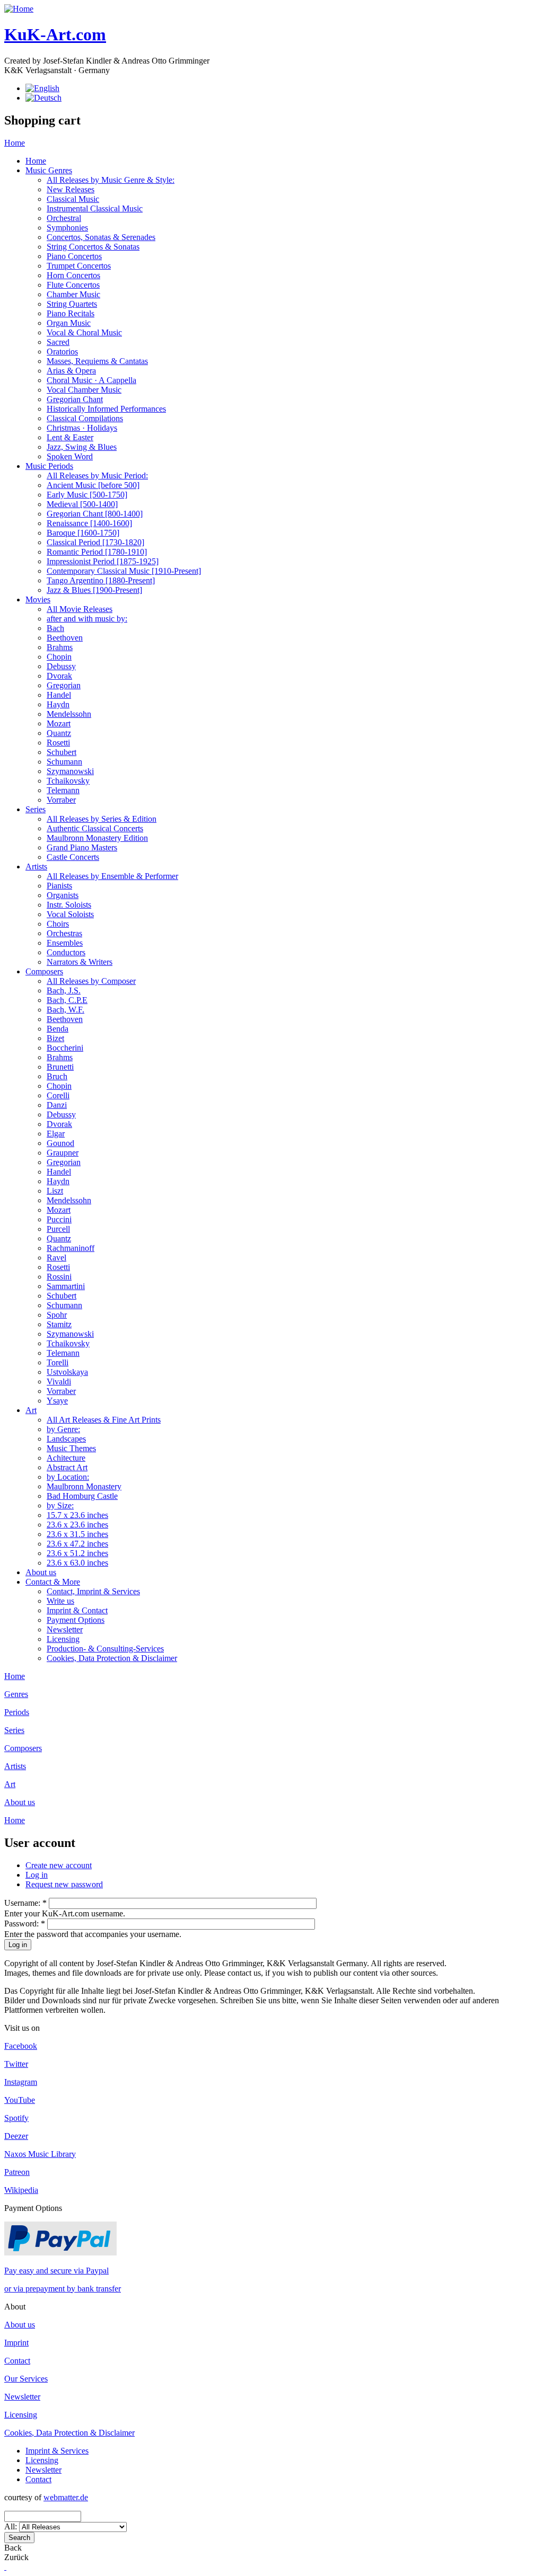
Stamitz (59, 1324)
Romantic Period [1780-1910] (97, 552)
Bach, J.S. (64, 991)
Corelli (58, 1095)
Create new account (59, 1865)
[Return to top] (5, 2567)
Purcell (58, 1229)
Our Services (26, 2379)
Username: (25, 1903)
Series (36, 809)
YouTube (20, 2100)
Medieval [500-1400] (82, 504)
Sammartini (66, 1286)
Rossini (59, 1277)
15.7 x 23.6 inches (77, 1515)
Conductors (66, 952)
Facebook (21, 2046)
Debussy (61, 666)
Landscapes (66, 1439)
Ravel (56, 1258)
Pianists (59, 886)
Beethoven (65, 638)
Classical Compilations (85, 418)
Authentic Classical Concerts (95, 828)
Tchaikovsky (68, 781)
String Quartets (72, 304)
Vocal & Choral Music (84, 332)
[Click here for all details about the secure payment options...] (60, 2253)
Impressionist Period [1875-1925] (103, 561)
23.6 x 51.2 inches (77, 1553)
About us (41, 1572)
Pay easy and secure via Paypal (56, 2271)
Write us (60, 1601)
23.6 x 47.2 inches (77, 1544)
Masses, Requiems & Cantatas (97, 361)
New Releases (71, 189)
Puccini (59, 1219)
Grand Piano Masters (82, 847)
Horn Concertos (73, 275)
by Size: (60, 1505)
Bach (55, 628)
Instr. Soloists (69, 905)
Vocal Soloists (70, 914)
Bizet (55, 1038)
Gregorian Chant (75, 399)
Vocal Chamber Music (84, 390)
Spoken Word (70, 456)
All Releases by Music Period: (97, 476)
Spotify (16, 2118)
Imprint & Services (57, 2451)
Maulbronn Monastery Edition (97, 838)
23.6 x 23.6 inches (77, 1525)
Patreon (17, 2172)
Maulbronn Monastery (84, 1486)
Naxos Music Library (40, 2154)
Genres (16, 1694)
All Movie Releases (80, 609)
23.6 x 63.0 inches (77, 1563)
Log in (37, 1875)
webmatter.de (66, 2497)
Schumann (64, 762)
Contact (17, 2361)
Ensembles (65, 943)
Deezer (16, 2136)
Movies (38, 599)
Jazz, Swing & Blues (82, 447)
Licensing (63, 1639)
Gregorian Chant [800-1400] (95, 514)
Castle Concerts (73, 857)
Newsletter (65, 1629)
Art (31, 1410)
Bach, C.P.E (67, 1000)
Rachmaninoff (71, 1248)
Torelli (58, 1362)
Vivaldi (59, 1382)
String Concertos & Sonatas (93, 247)
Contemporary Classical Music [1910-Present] (124, 571)
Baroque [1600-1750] (83, 533)
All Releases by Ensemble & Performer (112, 876)
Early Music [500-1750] (87, 495)
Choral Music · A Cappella (91, 380)
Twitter (16, 2064)
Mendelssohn (69, 714)
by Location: (68, 1477)
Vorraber (61, 800)
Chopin (59, 657)
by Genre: (63, 1429)
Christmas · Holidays (82, 428)
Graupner (63, 1153)
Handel (59, 695)
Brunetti (60, 1067)
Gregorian (64, 685)
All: (12, 2526)
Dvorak (59, 676)
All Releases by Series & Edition (102, 819)
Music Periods (49, 466)
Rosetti (58, 743)
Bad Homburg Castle (82, 1496)
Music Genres (49, 170)
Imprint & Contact (77, 1610)
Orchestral (64, 218)
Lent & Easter (70, 437)
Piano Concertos (74, 256)
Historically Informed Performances (106, 409)
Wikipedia (21, 2190)
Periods (17, 1712)
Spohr (57, 1315)
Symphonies (67, 228)
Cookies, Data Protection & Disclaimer (112, 1658)
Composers (44, 971)
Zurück (16, 2557)
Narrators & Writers (80, 962)
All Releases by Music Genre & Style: (111, 180)
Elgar (56, 1134)
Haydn (58, 704)
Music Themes (71, 1448)
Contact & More (53, 1582)
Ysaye (57, 1401)
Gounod (60, 1143)
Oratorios (62, 352)
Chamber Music (73, 294)
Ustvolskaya (67, 1372)
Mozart (59, 723)
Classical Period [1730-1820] (95, 542)
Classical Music (73, 199)
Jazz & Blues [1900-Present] (94, 590)
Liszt (55, 1191)
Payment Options (76, 1620)
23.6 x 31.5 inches (77, 1534)
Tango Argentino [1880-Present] (101, 580)
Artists (36, 867)
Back (13, 2548)
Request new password (64, 1884)
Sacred (58, 342)
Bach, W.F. (65, 1010)
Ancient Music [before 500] (93, 485)
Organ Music (69, 323)
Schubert (62, 752)
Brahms (60, 647)
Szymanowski (70, 771)
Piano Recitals (71, 313)
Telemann (63, 790)
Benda (58, 1029)
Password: (25, 1924)
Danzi (57, 1105)
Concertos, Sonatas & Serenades (101, 237)
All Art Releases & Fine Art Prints (104, 1420)
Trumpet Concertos (79, 266)
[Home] (19, 9)
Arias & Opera (71, 371)
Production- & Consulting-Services (105, 1649)
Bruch (57, 1076)
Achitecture (66, 1458)
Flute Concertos (73, 285)
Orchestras (64, 933)
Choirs (58, 924)
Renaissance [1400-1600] (89, 523)
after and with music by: (87, 619)
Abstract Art (67, 1467)
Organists (63, 895)
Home (15, 143)
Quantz (59, 733)
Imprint (16, 2343)
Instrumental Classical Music (95, 208)
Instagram (21, 2082)
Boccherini (65, 1048)
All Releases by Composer (91, 981)
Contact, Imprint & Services (93, 1591)
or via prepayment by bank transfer (63, 2289)
